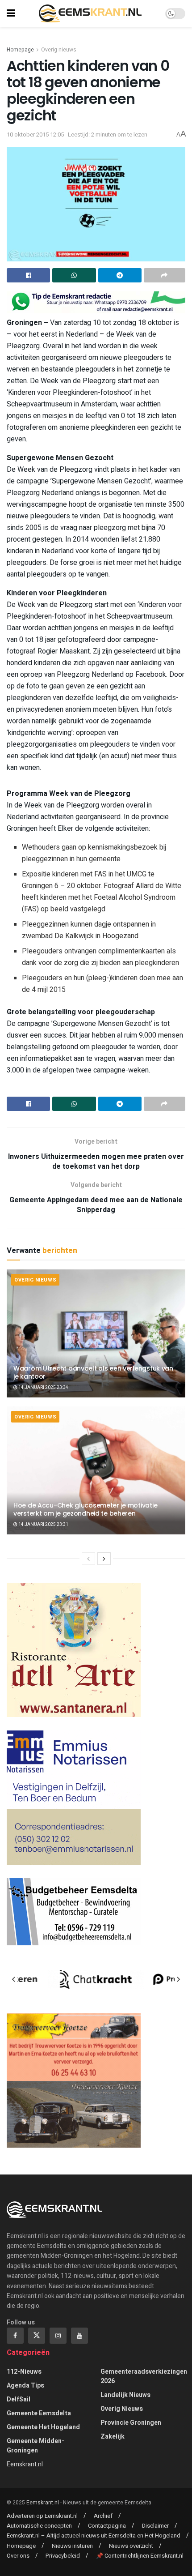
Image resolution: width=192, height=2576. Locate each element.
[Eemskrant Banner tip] (96, 302)
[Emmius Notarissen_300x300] (74, 1797)
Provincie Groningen (131, 2423)
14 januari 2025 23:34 (43, 1388)
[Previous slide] (14, 1979)
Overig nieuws (59, 50)
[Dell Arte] (74, 1649)
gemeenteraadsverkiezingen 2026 (144, 2376)
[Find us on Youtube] (79, 2336)
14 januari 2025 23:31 (43, 1525)
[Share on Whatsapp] (74, 275)
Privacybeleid (63, 2556)
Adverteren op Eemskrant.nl (42, 2516)
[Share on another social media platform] (165, 275)
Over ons (18, 2556)
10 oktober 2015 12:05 (35, 135)
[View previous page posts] (88, 1559)
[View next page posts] (104, 1559)
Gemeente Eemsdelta (39, 2413)
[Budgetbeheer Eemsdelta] (74, 1911)
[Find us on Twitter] (37, 2336)
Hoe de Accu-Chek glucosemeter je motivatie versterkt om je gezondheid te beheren (85, 1509)
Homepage (20, 50)
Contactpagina (107, 2526)
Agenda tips (25, 2386)
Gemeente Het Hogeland (43, 2427)
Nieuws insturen (72, 2546)
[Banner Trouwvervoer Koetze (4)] (74, 2080)
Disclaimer (155, 2526)
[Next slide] (178, 1979)
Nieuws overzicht (131, 2546)
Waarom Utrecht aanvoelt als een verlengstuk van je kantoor (93, 1372)
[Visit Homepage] (90, 13)
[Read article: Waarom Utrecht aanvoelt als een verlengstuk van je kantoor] (96, 1333)
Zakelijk (113, 2437)
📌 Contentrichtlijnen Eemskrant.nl (140, 2556)
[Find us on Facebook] (15, 2336)
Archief (103, 2516)
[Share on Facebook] (28, 275)
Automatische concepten (39, 2526)
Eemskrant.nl (25, 2464)
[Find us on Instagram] (58, 2336)
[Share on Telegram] (120, 275)
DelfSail (19, 2399)
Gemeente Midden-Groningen (35, 2446)
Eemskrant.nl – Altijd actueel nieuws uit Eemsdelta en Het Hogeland (94, 2535)
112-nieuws (24, 2372)
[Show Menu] (11, 13)
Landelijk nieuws (125, 2395)
